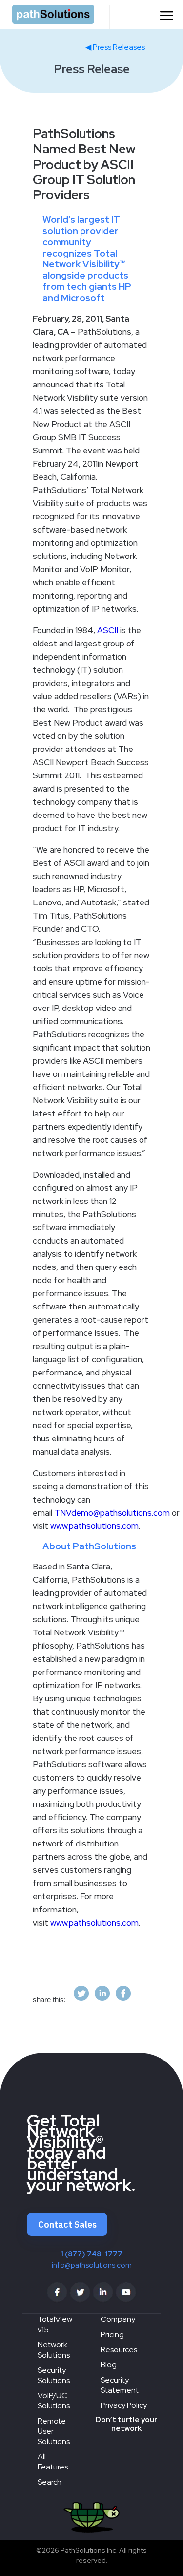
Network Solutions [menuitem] (54, 2350)
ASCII (108, 630)
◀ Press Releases (115, 47)
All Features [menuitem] (53, 2462)
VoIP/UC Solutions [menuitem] (54, 2401)
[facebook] (123, 2000)
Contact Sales (67, 2224)
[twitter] (81, 2000)
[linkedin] (102, 2000)
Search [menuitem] (50, 2482)
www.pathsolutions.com (94, 1526)
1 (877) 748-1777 (91, 2254)
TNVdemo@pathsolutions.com (112, 1513)
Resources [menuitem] (119, 2350)
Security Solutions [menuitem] (54, 2375)
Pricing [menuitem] (112, 2334)
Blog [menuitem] (109, 2365)
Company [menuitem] (118, 2319)
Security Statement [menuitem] (120, 2385)
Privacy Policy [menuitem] (124, 2405)
